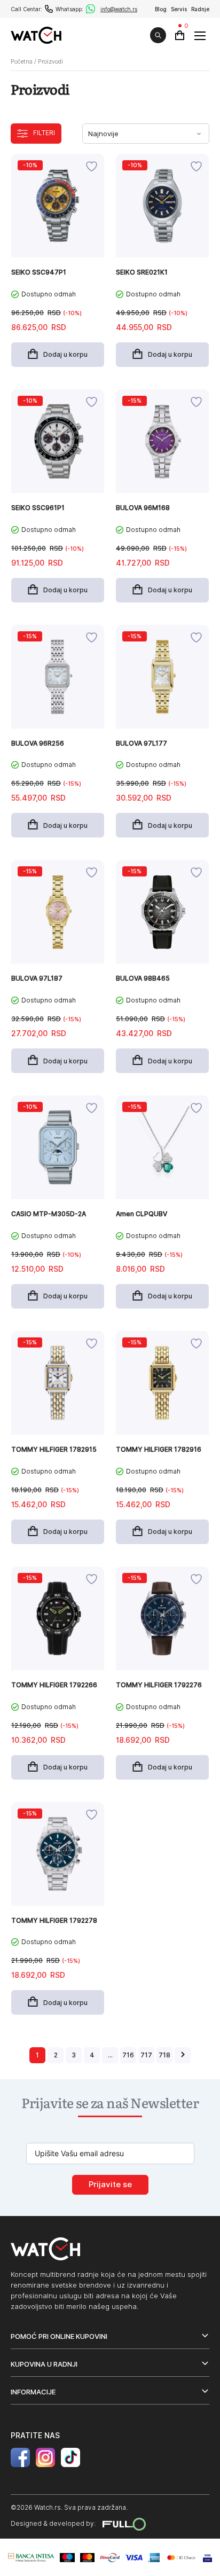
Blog (161, 9)
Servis (179, 9)
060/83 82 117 (49, 9)
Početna (22, 61)
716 (128, 2055)
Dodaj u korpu (65, 354)
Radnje (200, 9)
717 (146, 2055)
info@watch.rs (119, 9)
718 (164, 2055)
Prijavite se (110, 2184)
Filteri (44, 133)
